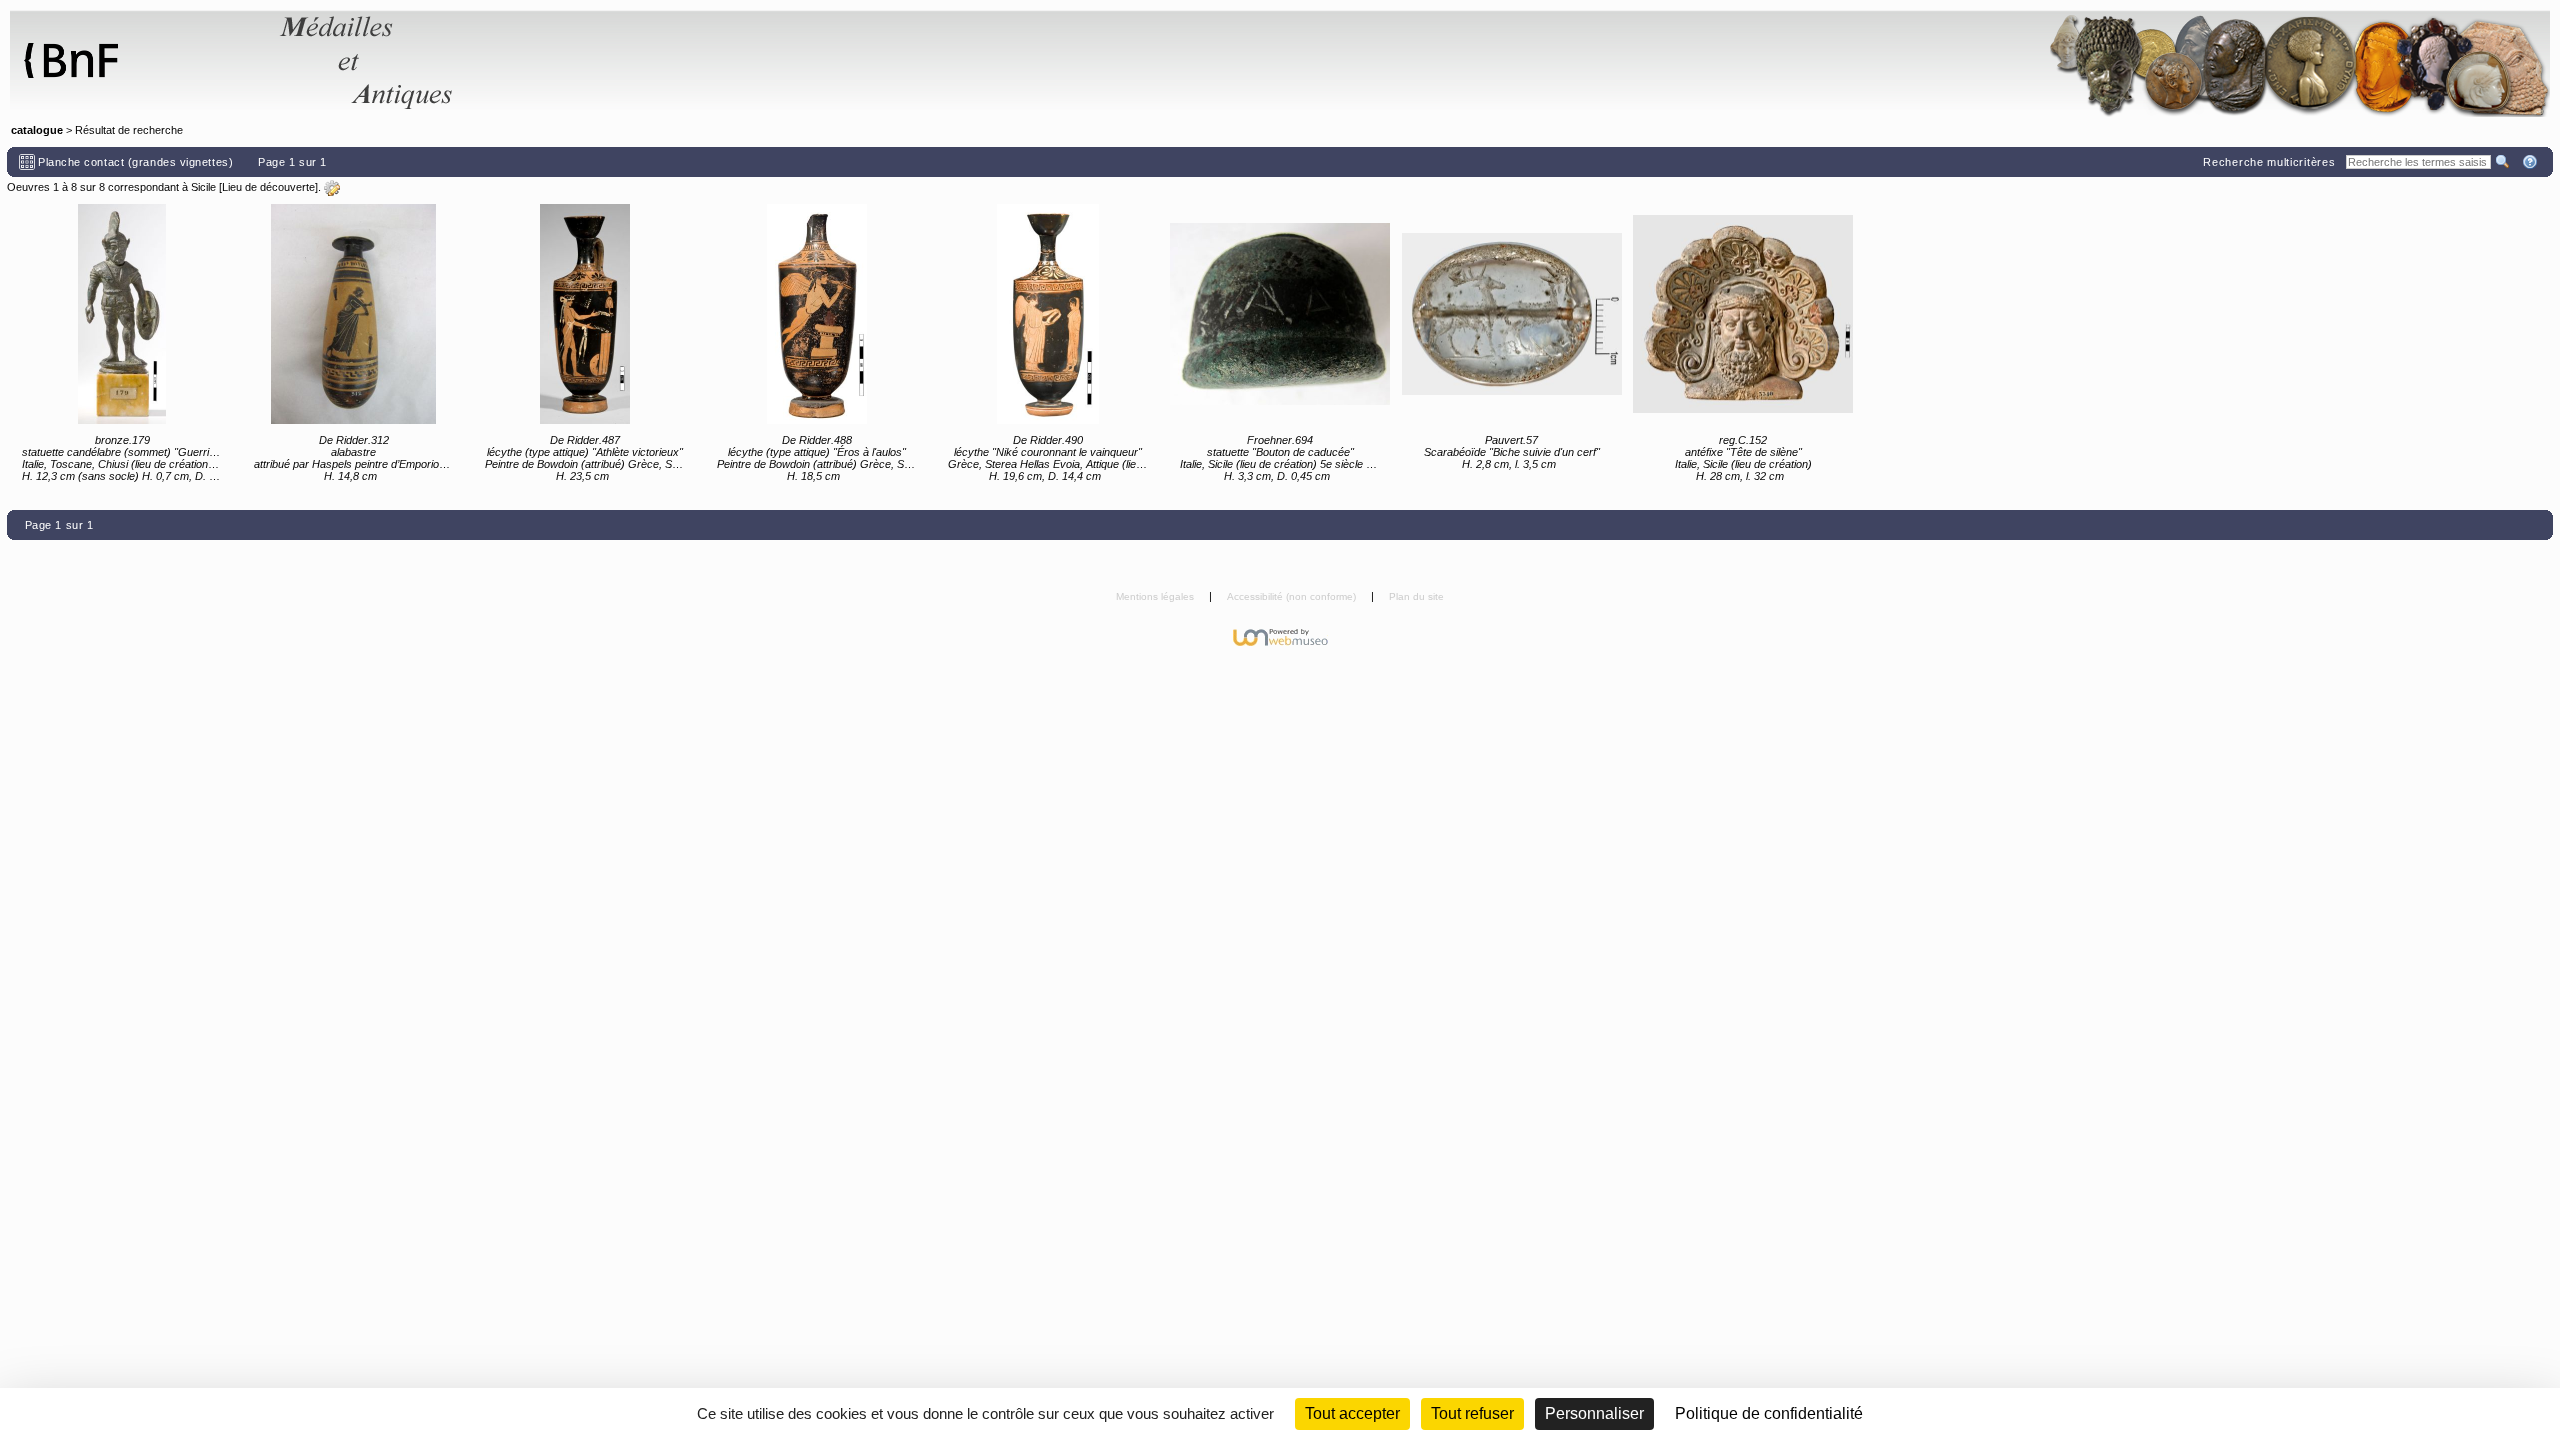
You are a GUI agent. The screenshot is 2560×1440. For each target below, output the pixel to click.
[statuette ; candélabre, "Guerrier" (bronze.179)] (122, 314)
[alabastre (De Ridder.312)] (354, 314)
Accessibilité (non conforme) (1293, 596)
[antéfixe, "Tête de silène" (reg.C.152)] (1743, 314)
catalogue (37, 130)
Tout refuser (1472, 1413)
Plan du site (1416, 596)
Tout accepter (1352, 1413)
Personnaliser (1594, 1413)
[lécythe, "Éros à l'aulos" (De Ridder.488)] (817, 314)
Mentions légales (1156, 596)
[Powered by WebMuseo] (1280, 636)
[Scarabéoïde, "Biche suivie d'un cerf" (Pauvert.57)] (1512, 314)
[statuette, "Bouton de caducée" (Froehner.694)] (1280, 314)
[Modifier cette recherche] (332, 188)
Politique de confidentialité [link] (1769, 1413)
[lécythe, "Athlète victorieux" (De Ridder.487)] (585, 314)
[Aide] (2531, 162)
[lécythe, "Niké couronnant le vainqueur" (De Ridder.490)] (1048, 314)
